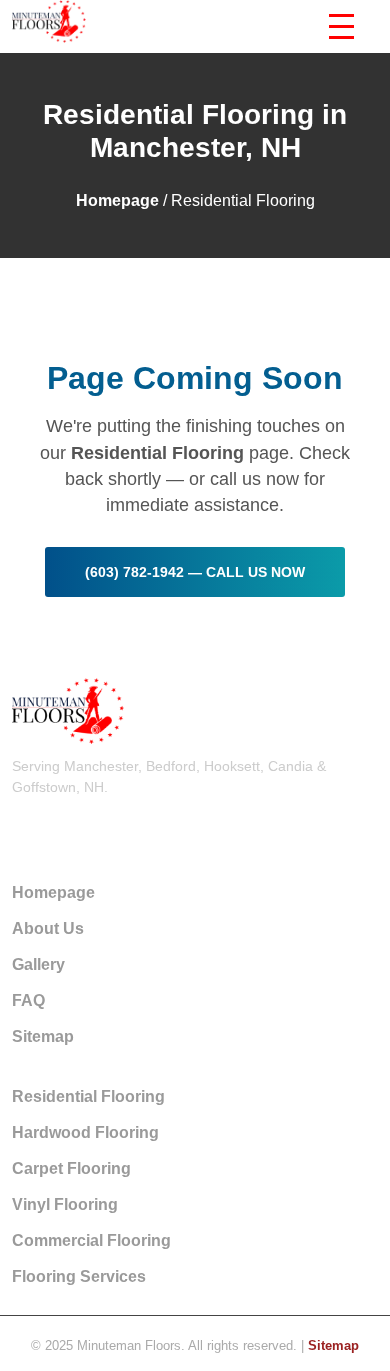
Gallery (38, 964)
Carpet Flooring (71, 1168)
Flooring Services (79, 1276)
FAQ (28, 1000)
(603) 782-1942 (61, 824)
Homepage (117, 200)
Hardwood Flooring (85, 1132)
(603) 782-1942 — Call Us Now (195, 572)
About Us (48, 928)
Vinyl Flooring (65, 1204)
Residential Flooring (88, 1096)
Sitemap (43, 1036)
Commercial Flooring (91, 1240)
